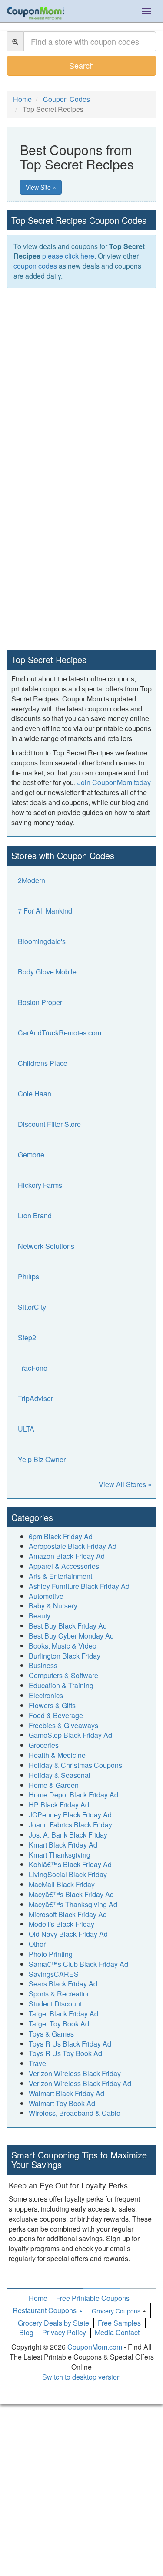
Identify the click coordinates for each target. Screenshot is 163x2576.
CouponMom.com (95, 2347)
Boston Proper (40, 1002)
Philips (28, 1276)
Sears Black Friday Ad (63, 1984)
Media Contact (117, 2332)
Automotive (46, 1596)
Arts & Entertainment (60, 1576)
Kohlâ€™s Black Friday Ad (70, 1864)
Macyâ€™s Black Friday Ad (71, 1894)
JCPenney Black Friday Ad (70, 1815)
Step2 (27, 1337)
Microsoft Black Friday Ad (68, 1914)
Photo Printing (51, 1954)
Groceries (44, 1745)
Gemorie (31, 1155)
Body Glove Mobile (47, 972)
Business (43, 1665)
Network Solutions (46, 1246)
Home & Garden (54, 1785)
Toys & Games (51, 2034)
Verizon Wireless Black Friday (75, 2073)
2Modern (32, 880)
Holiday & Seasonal (60, 1775)
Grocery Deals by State (53, 2323)
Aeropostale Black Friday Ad (73, 1546)
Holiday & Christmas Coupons (75, 1765)
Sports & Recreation (60, 1994)
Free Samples (119, 2323)
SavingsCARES (54, 1974)
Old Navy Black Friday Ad (68, 1934)
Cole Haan (35, 1094)
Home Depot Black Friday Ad (73, 1795)
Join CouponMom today (114, 782)
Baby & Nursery (53, 1606)
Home (38, 2298)
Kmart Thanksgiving (60, 1855)
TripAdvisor (35, 1398)
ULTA (26, 1429)
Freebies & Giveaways (63, 1725)
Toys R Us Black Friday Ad (70, 2044)
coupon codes (35, 266)
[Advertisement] (81, 379)
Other (37, 1944)
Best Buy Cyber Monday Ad (71, 1636)
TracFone (33, 1368)
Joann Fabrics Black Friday (70, 1825)
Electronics (46, 1695)
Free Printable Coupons (93, 2298)
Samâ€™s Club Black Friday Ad (78, 1964)
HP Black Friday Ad (59, 1805)
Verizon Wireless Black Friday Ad (80, 2083)
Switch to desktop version (81, 2377)
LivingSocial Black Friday (68, 1874)
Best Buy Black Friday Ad (68, 1626)
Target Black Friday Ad (63, 2014)
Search (81, 65)
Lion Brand (35, 1216)
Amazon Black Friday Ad (67, 1556)
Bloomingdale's (42, 941)
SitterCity (32, 1307)
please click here (68, 256)
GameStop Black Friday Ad (70, 1735)
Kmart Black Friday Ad (63, 1845)
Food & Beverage (56, 1715)
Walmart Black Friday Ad (67, 2093)
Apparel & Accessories (64, 1566)
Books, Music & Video (63, 1646)
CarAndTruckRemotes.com (60, 1033)
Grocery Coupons (116, 2311)
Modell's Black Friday (62, 1924)
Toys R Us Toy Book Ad (65, 2053)
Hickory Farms (40, 1185)
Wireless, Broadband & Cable (75, 2113)
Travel (38, 2063)
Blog (26, 2332)
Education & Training (61, 1685)
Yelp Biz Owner (42, 1459)
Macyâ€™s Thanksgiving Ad (73, 1904)
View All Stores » (125, 1484)
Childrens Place (43, 1063)
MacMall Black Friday (62, 1884)
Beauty (40, 1616)
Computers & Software (63, 1675)
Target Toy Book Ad (59, 2024)
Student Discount (55, 2004)
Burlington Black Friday (65, 1656)
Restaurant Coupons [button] (45, 2310)
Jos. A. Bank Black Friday (68, 1835)
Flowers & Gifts (52, 1705)
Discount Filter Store (49, 1124)
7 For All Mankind (45, 911)
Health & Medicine (57, 1755)
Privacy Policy (64, 2332)
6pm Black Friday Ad (61, 1536)
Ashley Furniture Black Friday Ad (79, 1586)
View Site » (41, 187)
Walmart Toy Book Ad (62, 2103)
